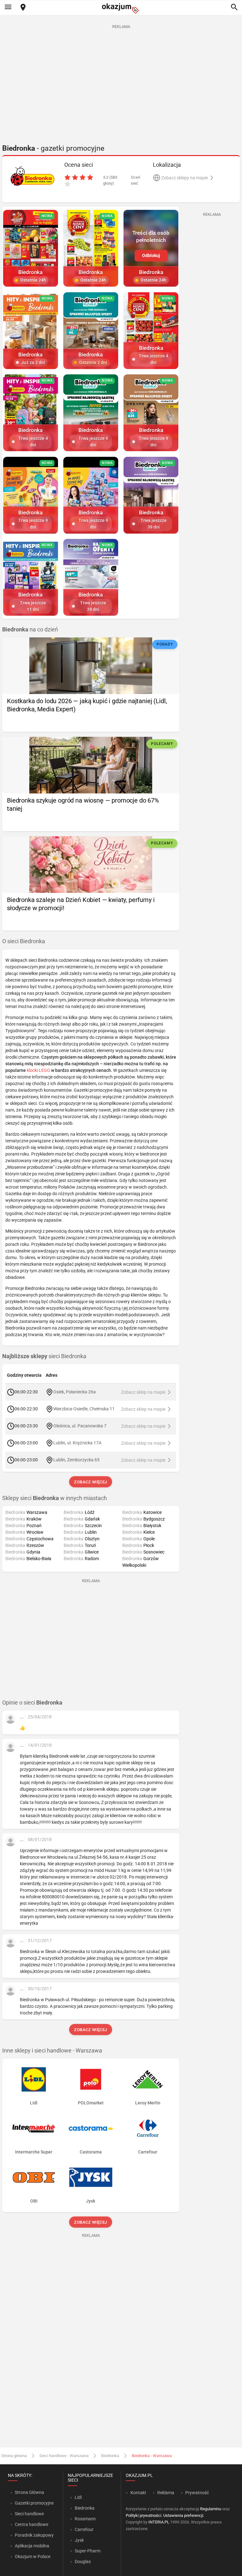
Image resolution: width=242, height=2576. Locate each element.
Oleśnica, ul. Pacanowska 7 (80, 1426)
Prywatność (197, 2493)
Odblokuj (151, 255)
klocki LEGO (38, 1070)
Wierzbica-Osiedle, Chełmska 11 (84, 1409)
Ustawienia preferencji (183, 2515)
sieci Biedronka (44, 1356)
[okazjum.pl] (121, 8)
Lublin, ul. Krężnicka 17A (77, 1443)
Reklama (166, 2493)
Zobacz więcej (91, 1482)
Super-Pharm (88, 2551)
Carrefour (84, 2529)
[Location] (23, 8)
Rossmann (85, 2519)
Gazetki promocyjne (34, 2503)
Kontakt (138, 2493)
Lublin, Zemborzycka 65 (76, 1460)
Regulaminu (211, 2509)
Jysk (79, 2540)
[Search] (234, 8)
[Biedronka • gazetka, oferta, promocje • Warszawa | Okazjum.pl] (32, 176)
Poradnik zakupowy (34, 2535)
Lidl (78, 2497)
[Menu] (8, 8)
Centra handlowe (32, 2524)
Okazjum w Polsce (33, 2556)
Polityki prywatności (144, 2515)
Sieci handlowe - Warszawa (64, 2456)
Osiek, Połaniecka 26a (75, 1392)
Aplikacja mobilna (32, 2546)
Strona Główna (29, 2492)
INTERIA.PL (159, 2522)
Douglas (83, 2562)
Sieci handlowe (29, 2514)
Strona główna (14, 2456)
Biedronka (110, 2456)
